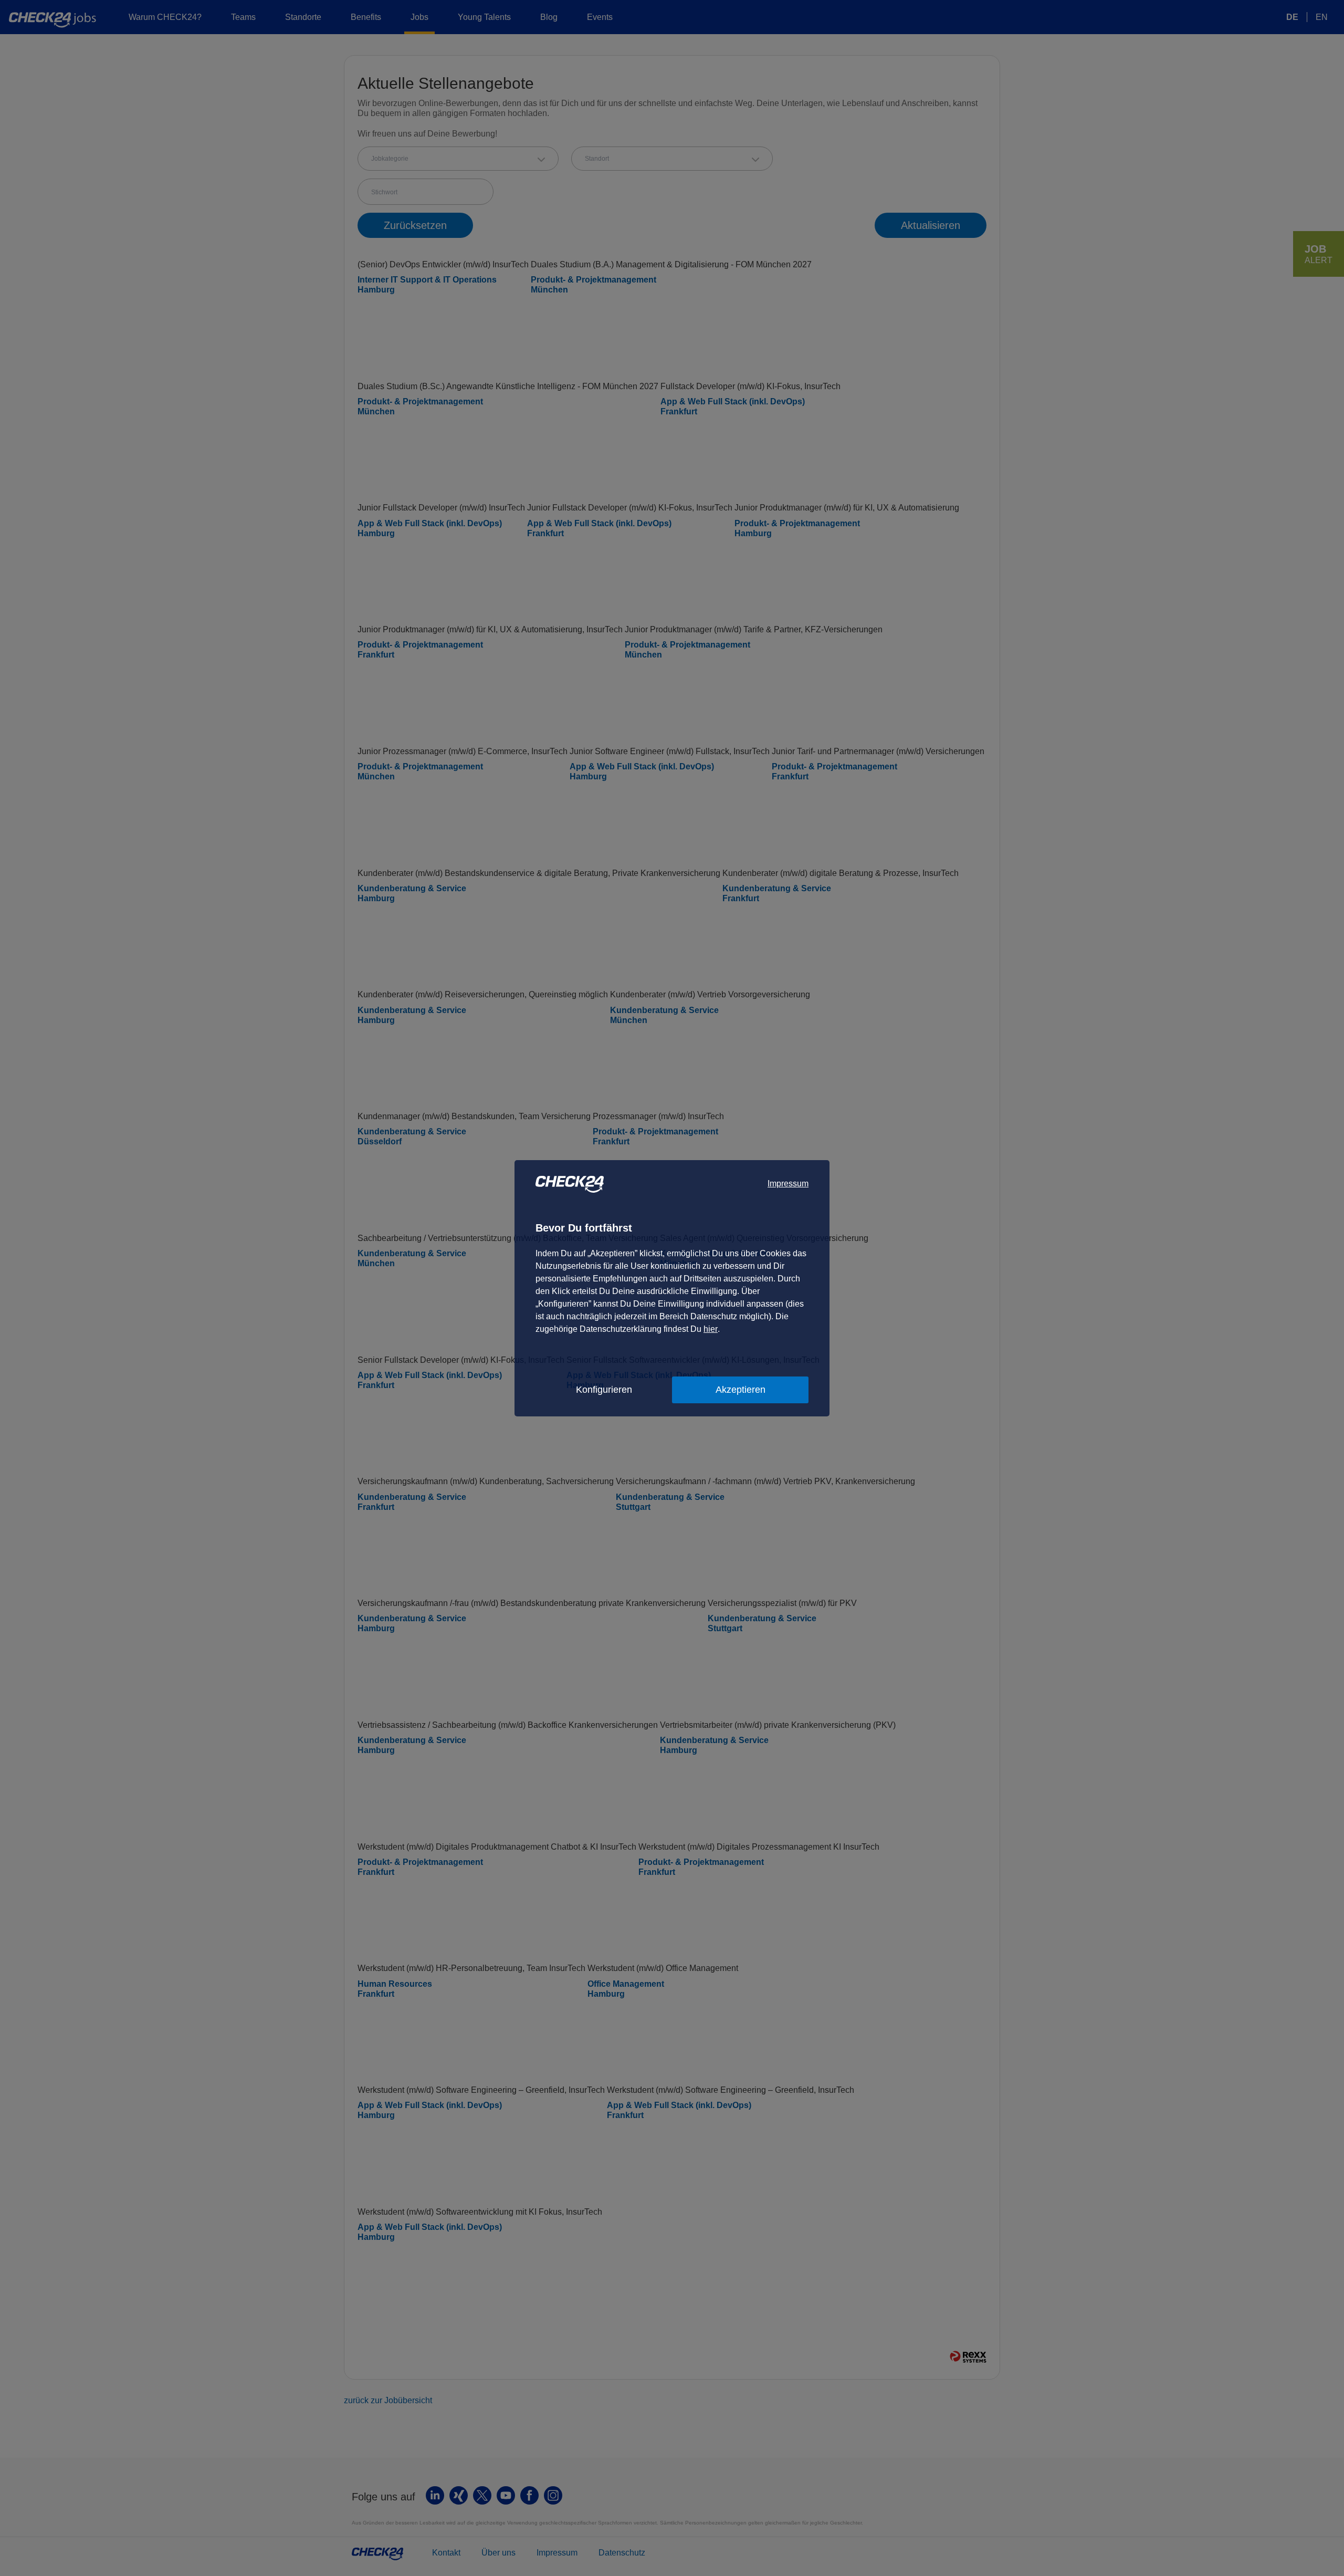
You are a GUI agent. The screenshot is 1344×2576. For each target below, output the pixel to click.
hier (711, 1329)
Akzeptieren (741, 1390)
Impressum (788, 1183)
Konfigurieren (604, 1390)
